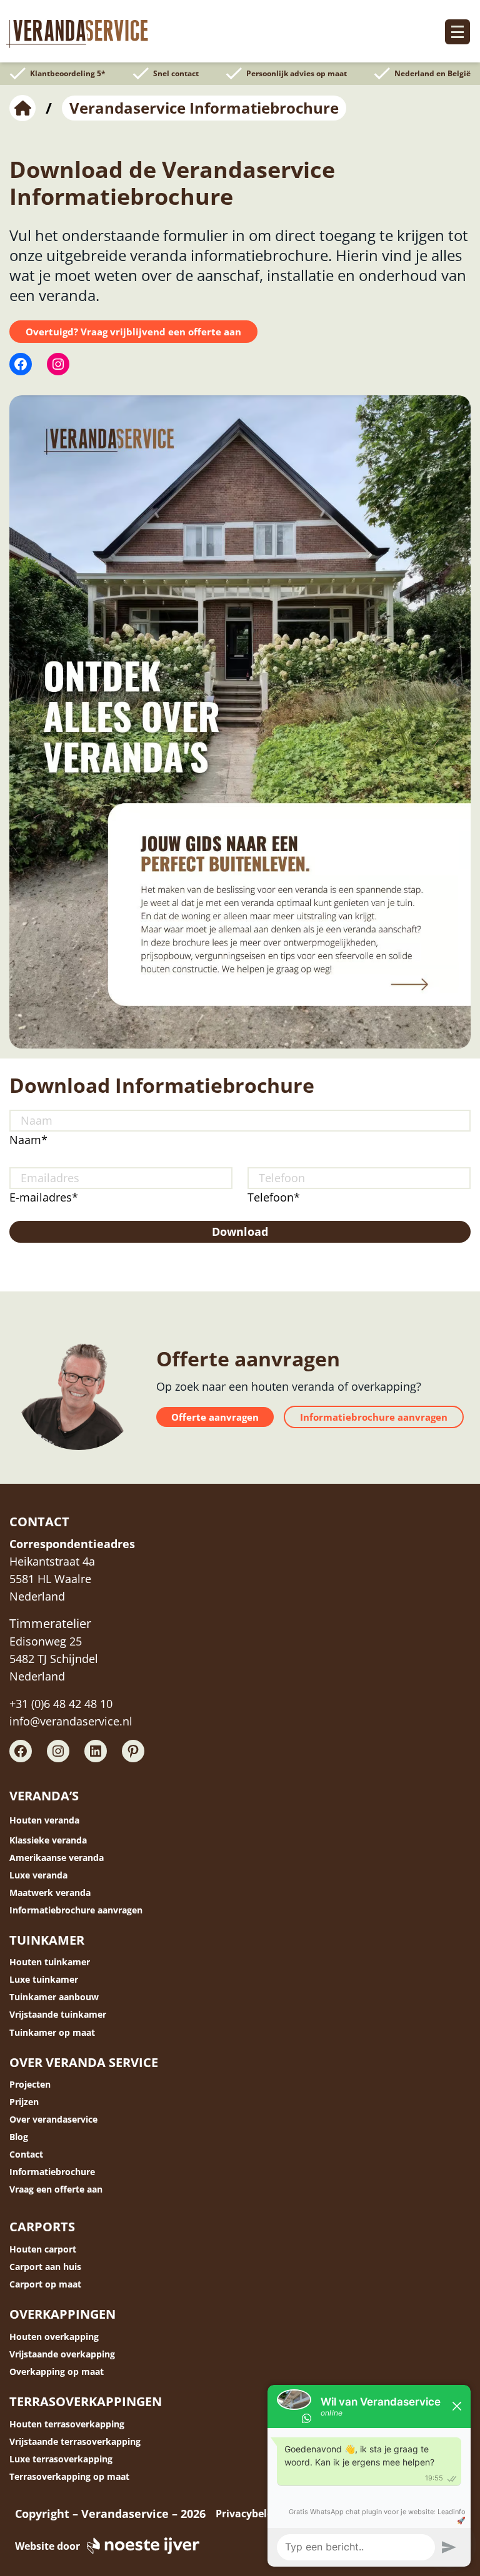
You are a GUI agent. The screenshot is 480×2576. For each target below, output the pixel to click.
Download (240, 1231)
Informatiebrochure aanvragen (374, 1417)
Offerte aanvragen (215, 1417)
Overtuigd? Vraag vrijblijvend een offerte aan (133, 332)
